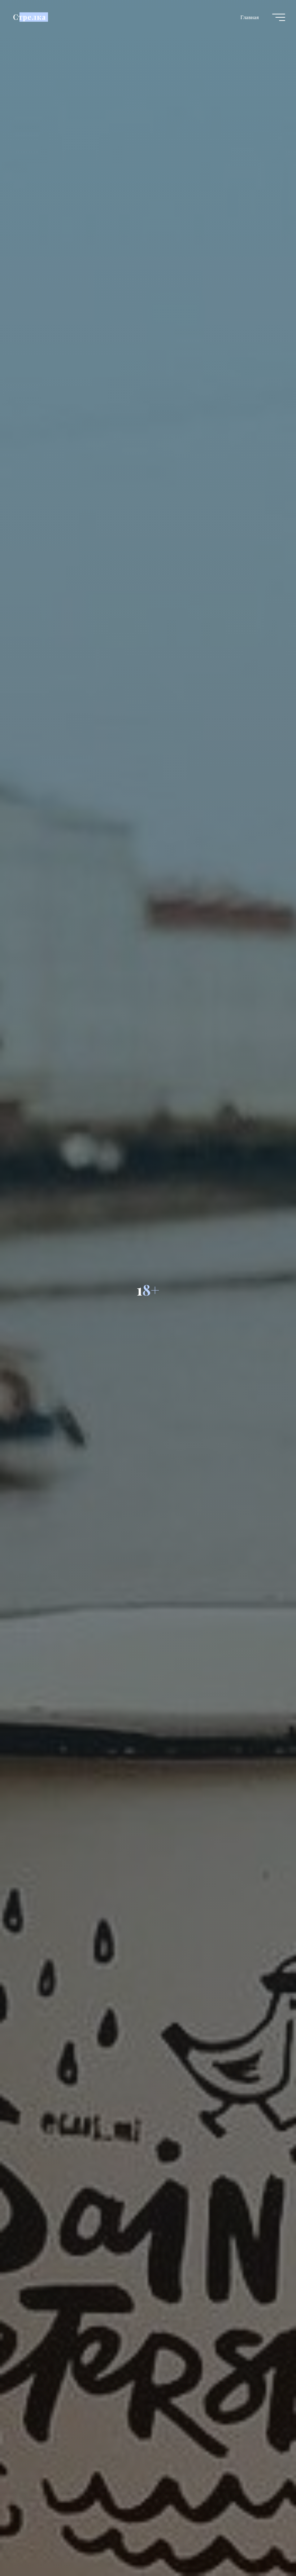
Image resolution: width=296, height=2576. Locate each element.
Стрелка (29, 17)
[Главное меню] (279, 17)
